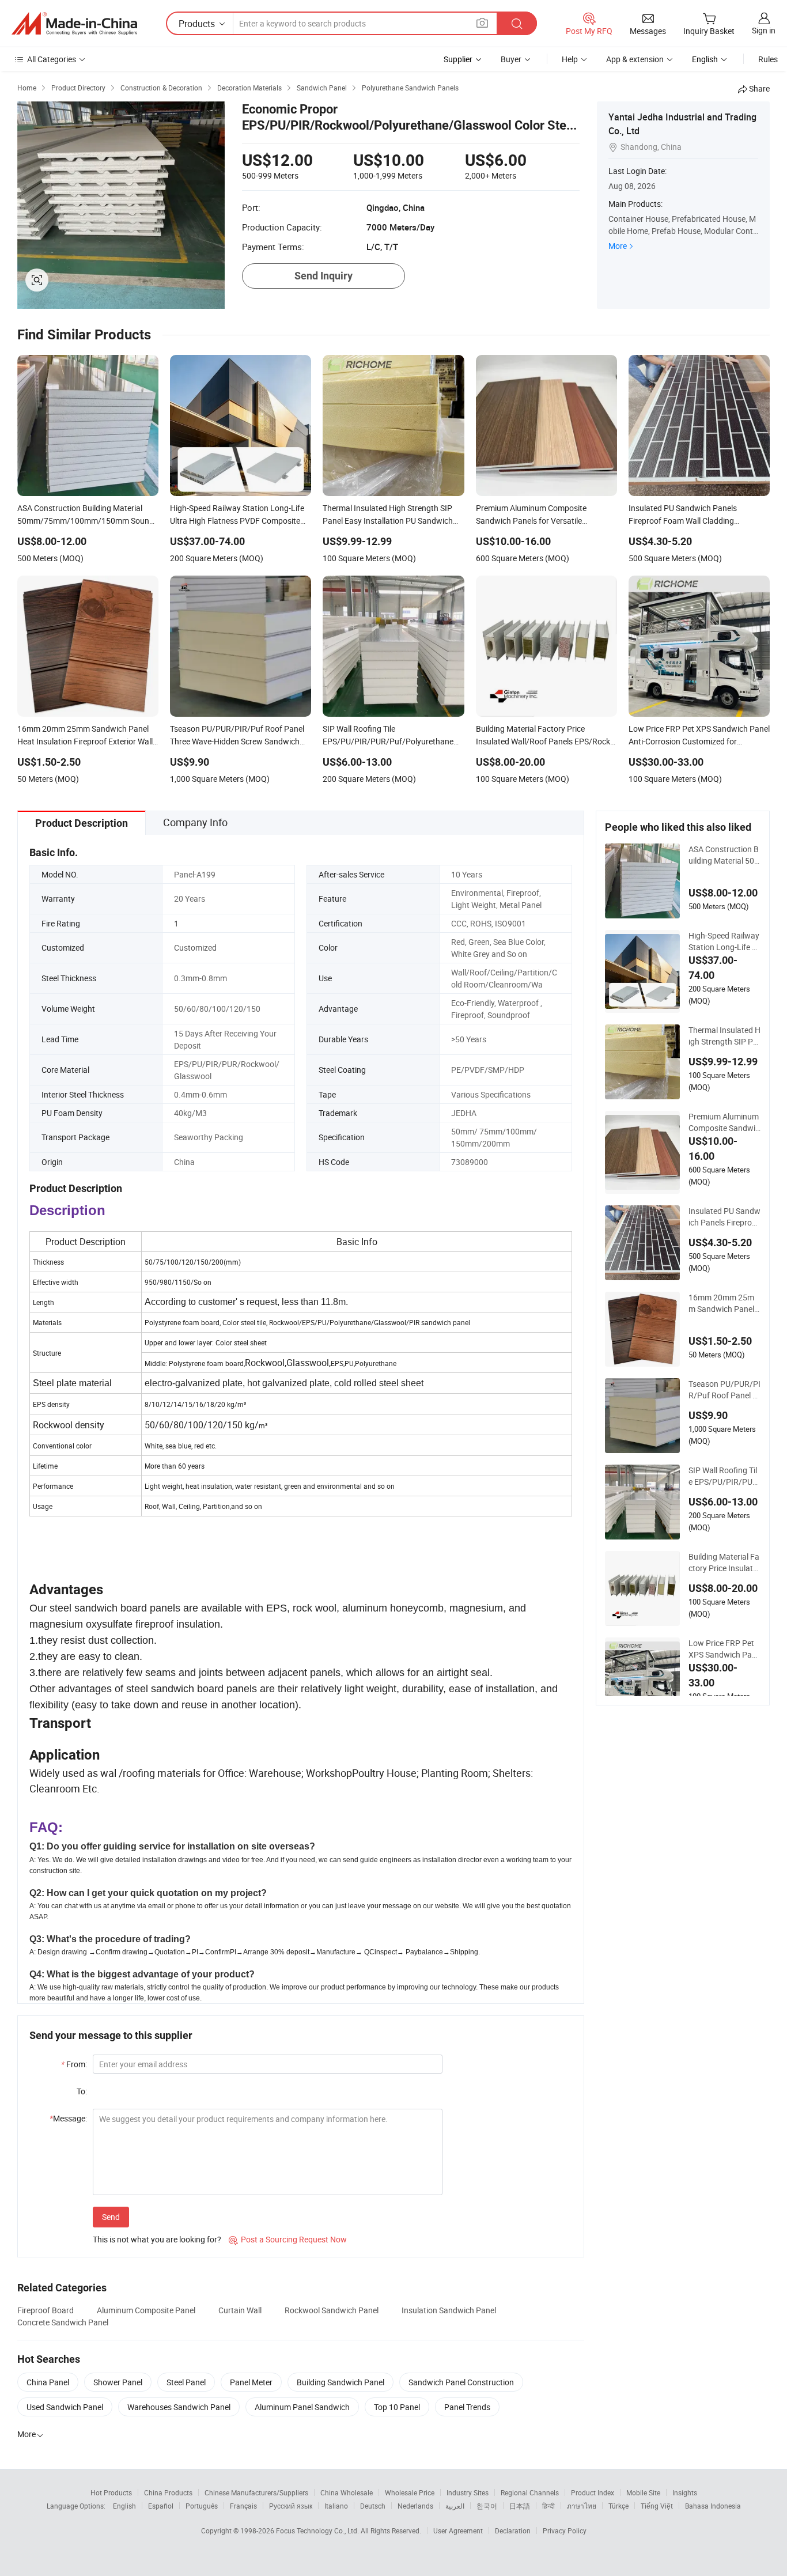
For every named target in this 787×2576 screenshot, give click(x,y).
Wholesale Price (410, 2492)
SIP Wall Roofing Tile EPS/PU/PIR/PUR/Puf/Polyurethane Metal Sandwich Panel (723, 1476)
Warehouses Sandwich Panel (179, 2407)
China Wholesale (347, 2492)
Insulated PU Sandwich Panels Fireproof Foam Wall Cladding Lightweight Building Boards (724, 1217)
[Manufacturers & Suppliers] (74, 24)
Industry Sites (468, 2492)
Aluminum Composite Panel (146, 2310)
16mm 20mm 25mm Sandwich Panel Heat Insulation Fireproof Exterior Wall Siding (724, 1303)
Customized (195, 947)
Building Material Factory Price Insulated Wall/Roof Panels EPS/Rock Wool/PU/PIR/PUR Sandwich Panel (724, 1563)
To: (82, 2091)
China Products (168, 2492)
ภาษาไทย (582, 2506)
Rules (768, 59)
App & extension (635, 59)
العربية (455, 2506)
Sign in (764, 30)
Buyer (511, 59)
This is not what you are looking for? (157, 2239)
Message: (68, 2118)
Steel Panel (186, 2382)
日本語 (520, 2506)
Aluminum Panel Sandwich (302, 2407)
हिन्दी (548, 2506)
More (618, 246)
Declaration (513, 2530)
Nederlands (415, 2506)
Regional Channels (530, 2492)
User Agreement (458, 2530)
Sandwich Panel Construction (461, 2382)
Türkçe (618, 2506)
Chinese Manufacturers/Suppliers (256, 2492)
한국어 (487, 2506)
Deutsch (373, 2506)
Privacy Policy (565, 2530)
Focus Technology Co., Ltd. (318, 2530)
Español (161, 2506)
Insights (685, 2492)
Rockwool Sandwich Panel (332, 2310)
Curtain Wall (240, 2310)
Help (570, 59)
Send (111, 2217)
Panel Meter (251, 2382)
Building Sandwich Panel (340, 2382)
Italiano (336, 2506)
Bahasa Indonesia (713, 2506)
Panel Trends (467, 2407)
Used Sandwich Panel (65, 2407)
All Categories (52, 59)
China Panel (48, 2382)
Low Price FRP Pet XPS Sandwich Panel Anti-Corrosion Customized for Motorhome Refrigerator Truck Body (724, 1649)
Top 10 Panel (397, 2407)
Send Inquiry (323, 276)
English (124, 2506)
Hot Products (111, 2492)
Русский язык (291, 2506)
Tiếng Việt (657, 2506)
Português (202, 2506)
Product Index (593, 2492)
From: (74, 2064)
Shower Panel (118, 2382)
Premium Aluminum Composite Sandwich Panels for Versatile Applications (724, 1122)
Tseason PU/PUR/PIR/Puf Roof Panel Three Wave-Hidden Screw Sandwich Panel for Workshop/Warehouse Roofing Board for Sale (724, 1390)
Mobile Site (643, 2492)
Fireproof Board (46, 2310)
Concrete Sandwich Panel (63, 2322)
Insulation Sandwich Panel (449, 2310)
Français (243, 2506)
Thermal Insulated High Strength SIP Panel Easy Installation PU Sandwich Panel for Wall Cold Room (724, 1036)
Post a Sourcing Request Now (288, 2239)
